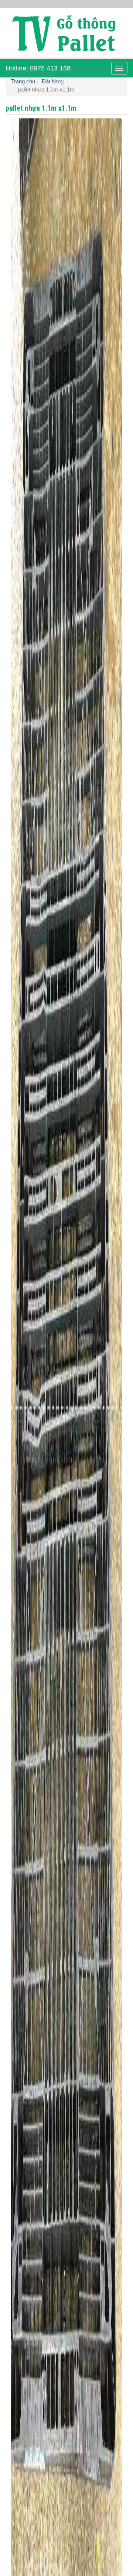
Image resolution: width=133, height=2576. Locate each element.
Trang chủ (23, 81)
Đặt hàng (53, 81)
